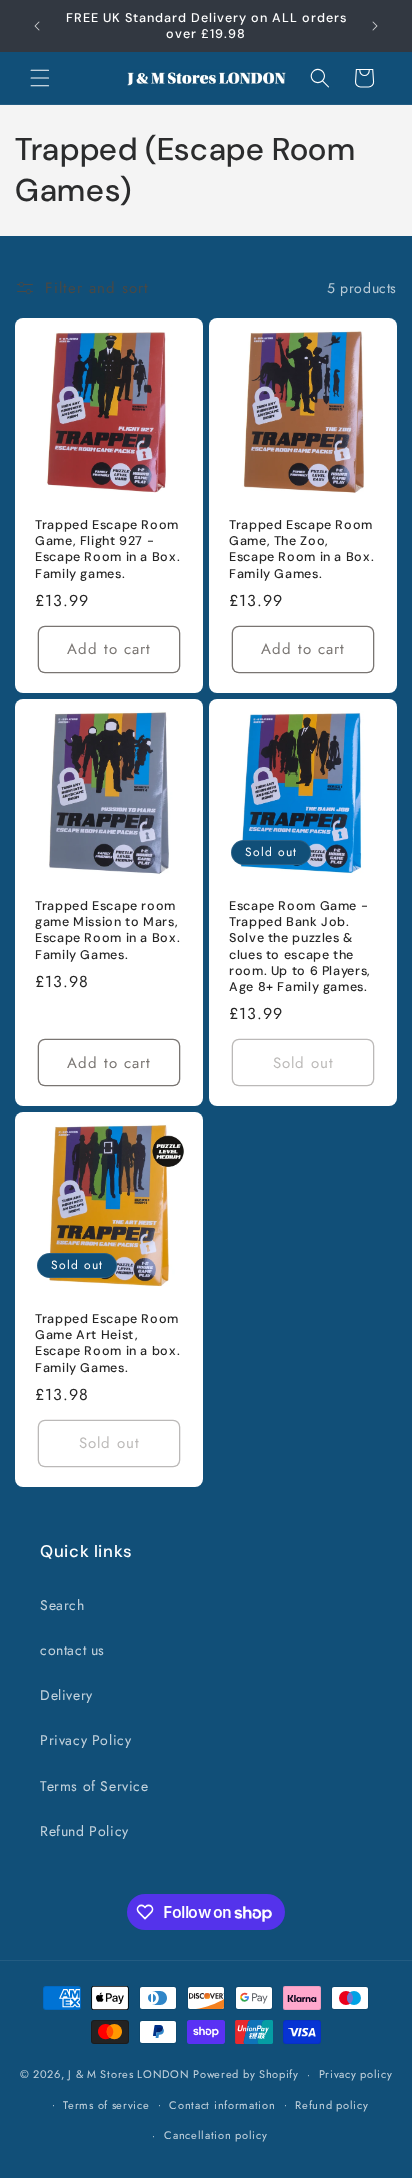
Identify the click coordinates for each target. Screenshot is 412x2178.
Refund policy (331, 2105)
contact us (72, 1650)
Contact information (222, 2105)
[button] (40, 78)
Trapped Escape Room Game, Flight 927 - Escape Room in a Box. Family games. (107, 549)
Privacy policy (356, 2074)
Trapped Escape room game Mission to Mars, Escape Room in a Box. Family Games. (107, 930)
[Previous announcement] (37, 26)
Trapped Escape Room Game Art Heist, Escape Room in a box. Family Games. (107, 1343)
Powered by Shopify (246, 2074)
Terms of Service (94, 1786)
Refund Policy (84, 1831)
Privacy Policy (85, 1740)
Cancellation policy (215, 2135)
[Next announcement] (375, 26)
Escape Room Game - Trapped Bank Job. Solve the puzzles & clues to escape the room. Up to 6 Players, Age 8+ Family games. (300, 946)
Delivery (66, 1695)
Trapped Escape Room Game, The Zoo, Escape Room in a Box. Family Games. (301, 549)
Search (62, 1605)
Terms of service (106, 2105)
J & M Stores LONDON (128, 2074)
